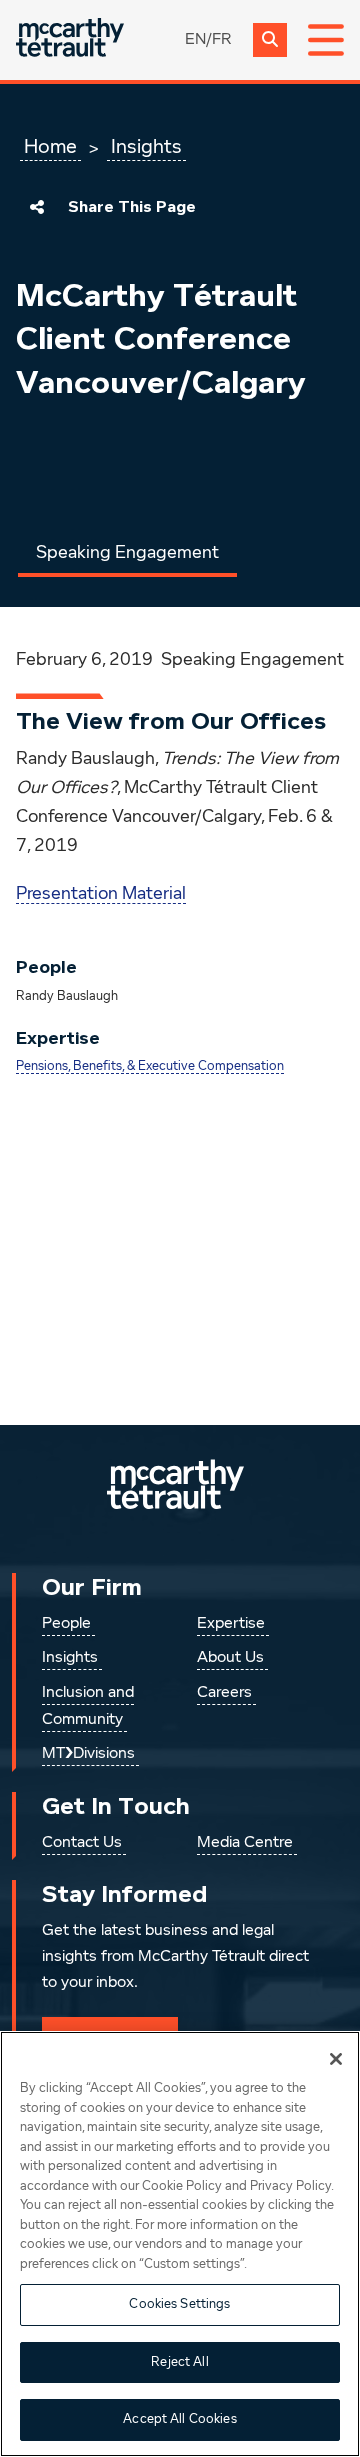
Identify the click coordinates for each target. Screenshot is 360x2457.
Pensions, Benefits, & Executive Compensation (150, 1066)
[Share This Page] (37, 207)
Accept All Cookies (179, 2419)
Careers (224, 1693)
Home (50, 147)
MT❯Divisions (88, 1754)
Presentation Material (101, 894)
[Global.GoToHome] (70, 39)
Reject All (179, 2362)
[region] (180, 2244)
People (66, 1624)
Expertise (231, 1624)
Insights (146, 147)
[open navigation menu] (326, 40)
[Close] (336, 2059)
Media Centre (245, 1843)
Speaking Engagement (127, 553)
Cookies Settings (179, 2304)
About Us (230, 1658)
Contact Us (82, 1843)
